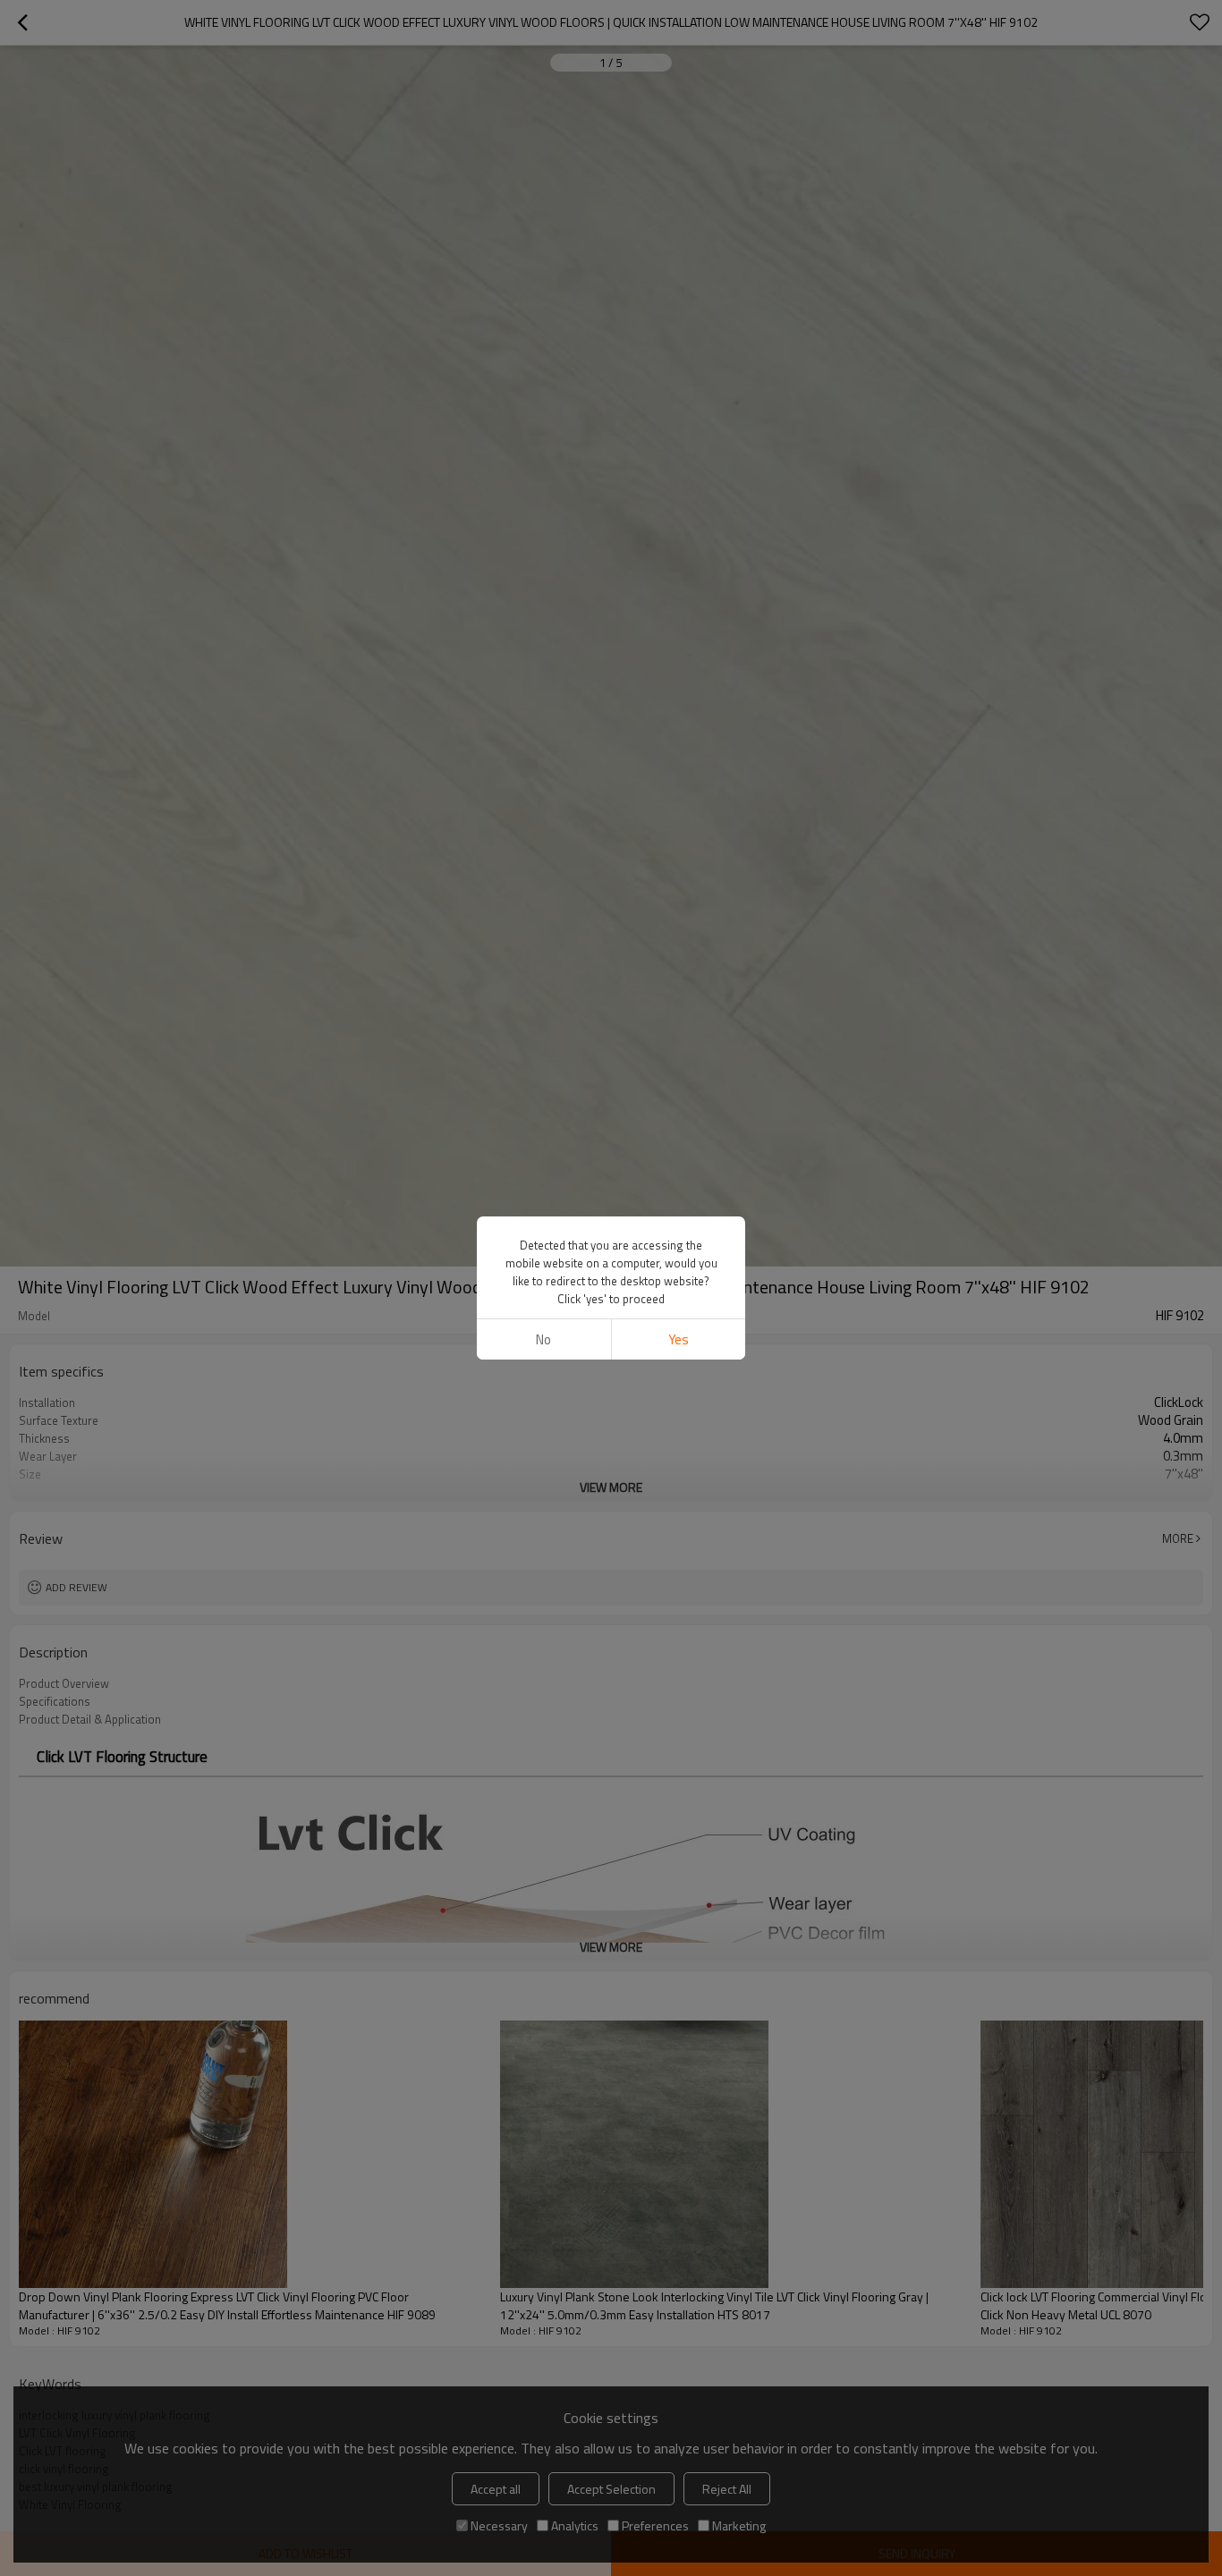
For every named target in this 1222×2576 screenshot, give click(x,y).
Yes (679, 1339)
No (543, 1339)
